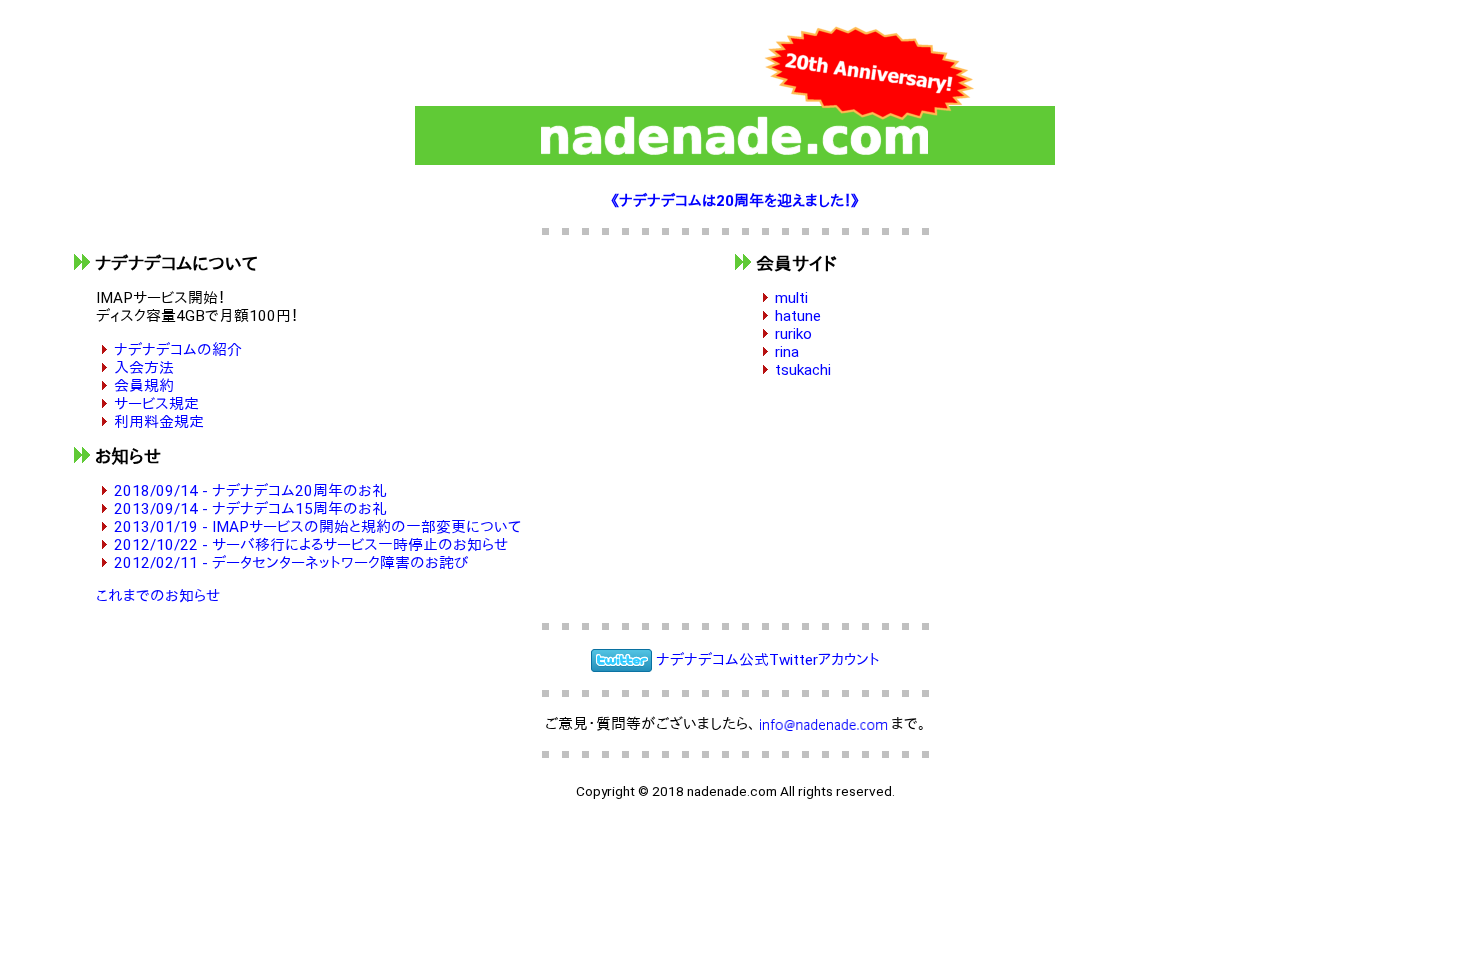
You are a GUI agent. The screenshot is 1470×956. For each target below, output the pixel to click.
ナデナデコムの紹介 (178, 350)
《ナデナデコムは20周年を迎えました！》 (735, 201)
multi (791, 298)
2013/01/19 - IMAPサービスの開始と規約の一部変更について (317, 527)
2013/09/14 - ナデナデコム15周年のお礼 (250, 509)
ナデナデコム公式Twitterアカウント (768, 659)
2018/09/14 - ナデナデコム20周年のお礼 (250, 491)
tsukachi (803, 370)
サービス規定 (156, 404)
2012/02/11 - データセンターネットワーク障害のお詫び (291, 563)
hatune (798, 316)
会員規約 (144, 386)
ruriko (793, 334)
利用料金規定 (159, 422)
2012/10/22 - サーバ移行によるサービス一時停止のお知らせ (311, 545)
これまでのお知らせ (158, 596)
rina (787, 352)
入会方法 (144, 368)
